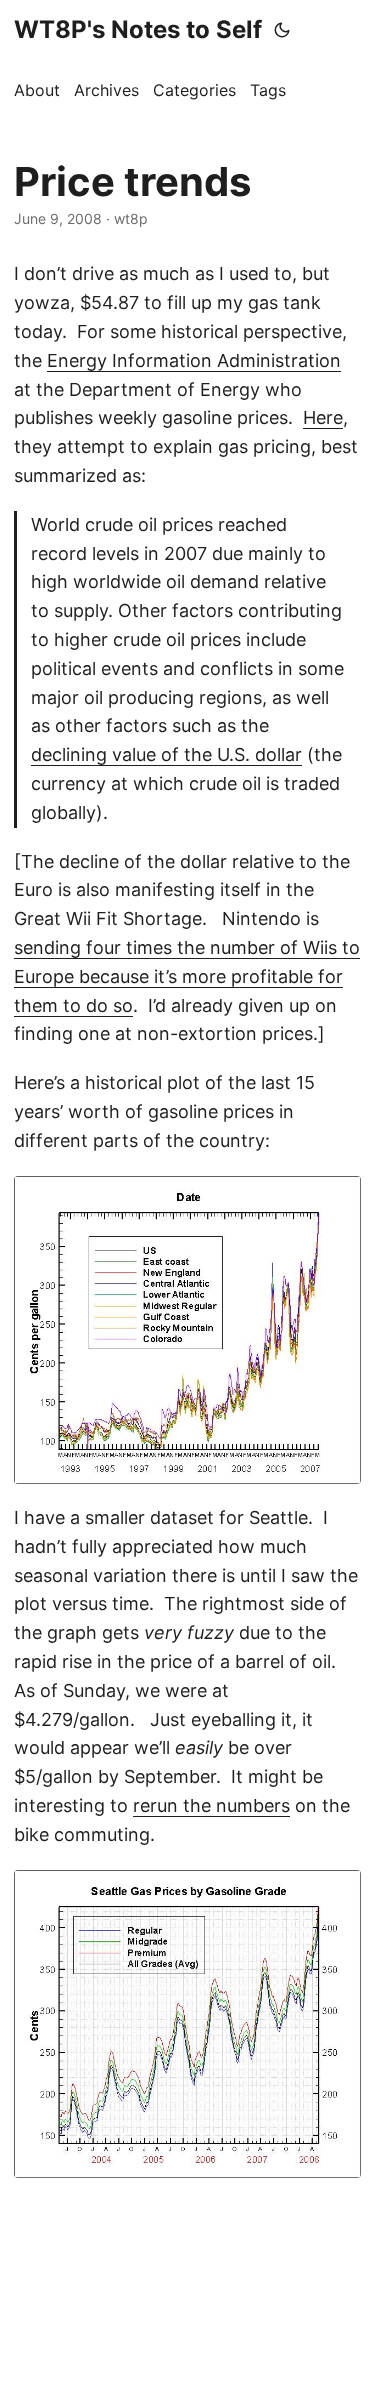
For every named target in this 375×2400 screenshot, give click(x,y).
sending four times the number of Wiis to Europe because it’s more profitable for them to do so (187, 976)
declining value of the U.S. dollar (166, 754)
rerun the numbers (211, 1805)
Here (323, 417)
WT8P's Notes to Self (138, 29)
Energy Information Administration (194, 360)
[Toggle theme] (282, 30)
